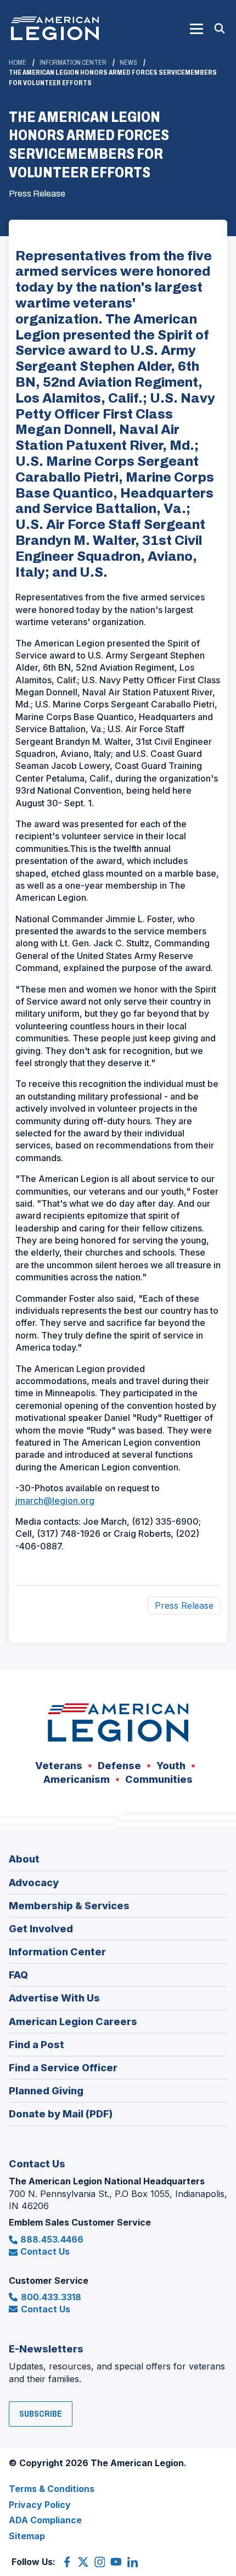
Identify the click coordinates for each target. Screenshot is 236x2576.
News (128, 63)
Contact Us (45, 2251)
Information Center (73, 63)
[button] (196, 29)
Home (18, 63)
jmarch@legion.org (55, 1501)
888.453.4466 (52, 2239)
